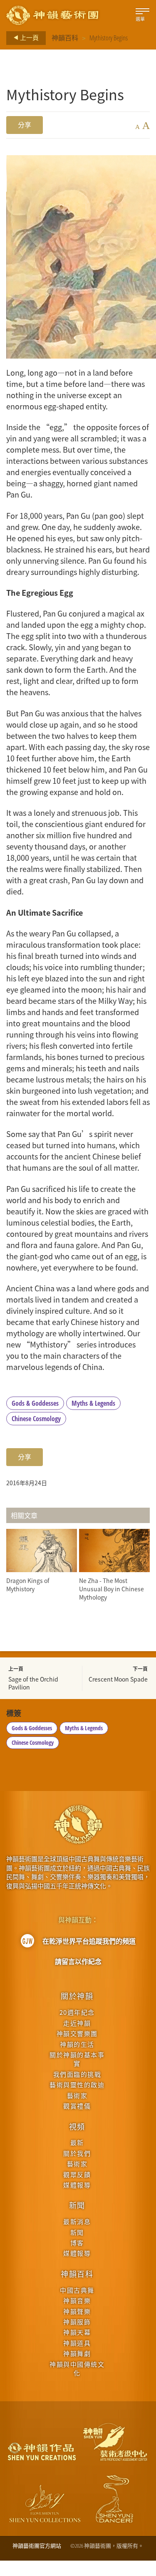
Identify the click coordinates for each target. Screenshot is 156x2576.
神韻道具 (77, 2343)
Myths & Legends (93, 1403)
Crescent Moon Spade (118, 1679)
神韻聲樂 (77, 2311)
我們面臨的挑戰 (77, 2074)
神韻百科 (65, 38)
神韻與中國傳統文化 (77, 2368)
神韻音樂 (77, 2300)
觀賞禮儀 (77, 2106)
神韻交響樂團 (77, 2033)
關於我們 (77, 2153)
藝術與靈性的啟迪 (77, 2084)
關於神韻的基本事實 (77, 2059)
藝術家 (77, 2095)
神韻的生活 (77, 2044)
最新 (77, 2142)
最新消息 (77, 2221)
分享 (25, 125)
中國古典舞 (77, 2290)
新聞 (77, 2205)
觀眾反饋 (77, 2174)
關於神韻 (77, 1996)
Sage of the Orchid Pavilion (33, 1683)
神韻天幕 (77, 2332)
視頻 (77, 2126)
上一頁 (29, 37)
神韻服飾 (77, 2322)
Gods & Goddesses (35, 1403)
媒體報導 (77, 2185)
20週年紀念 (77, 2012)
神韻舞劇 (77, 2353)
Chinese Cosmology (36, 1419)
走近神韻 (77, 2023)
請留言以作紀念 (78, 1962)
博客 (77, 2243)
